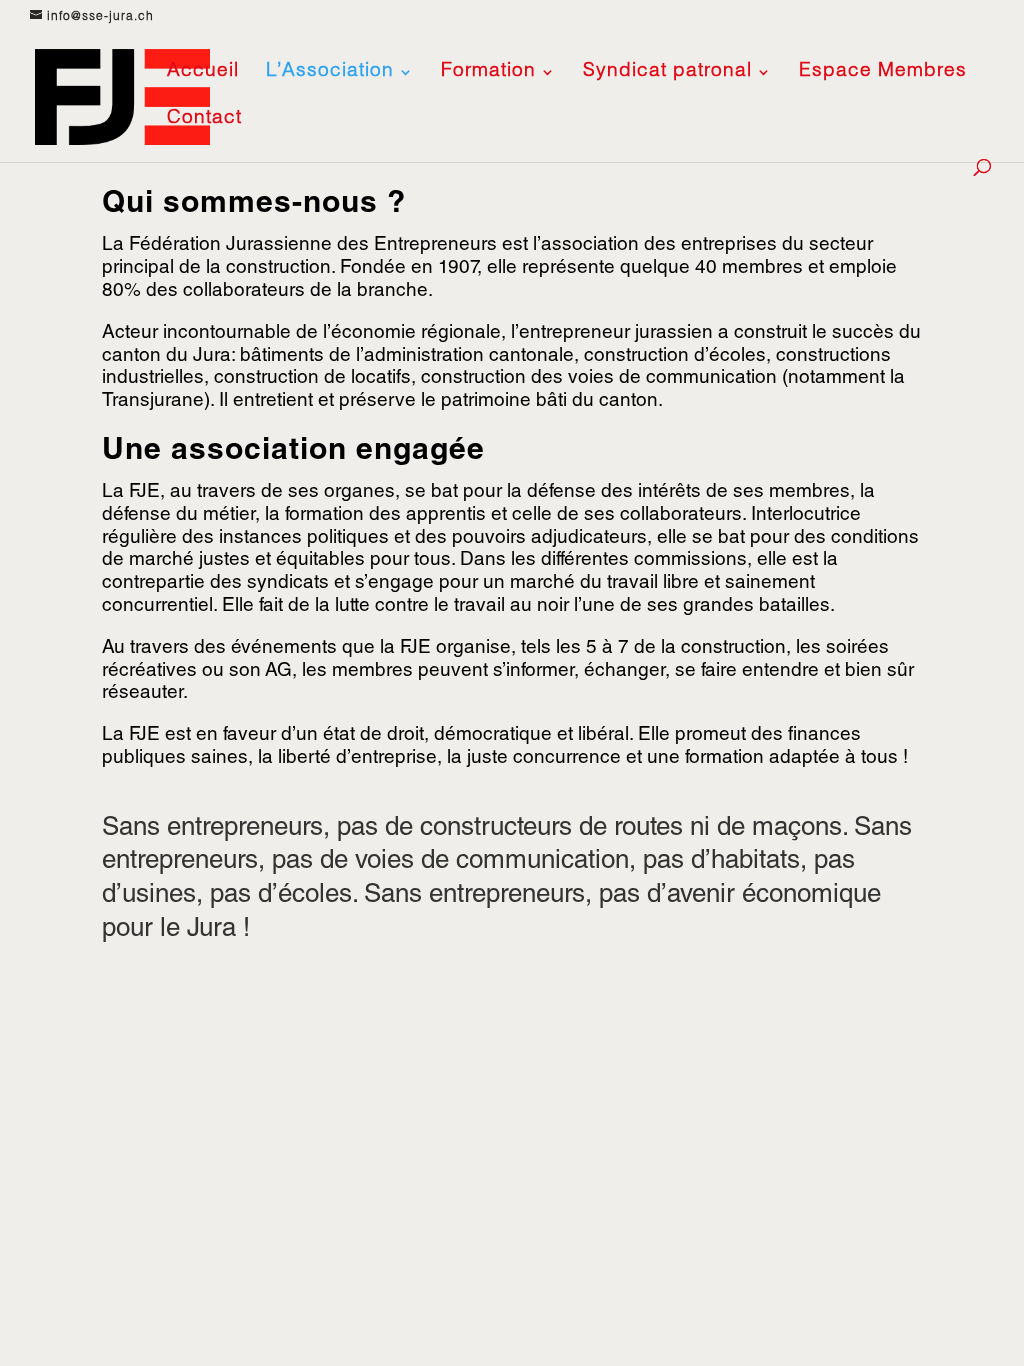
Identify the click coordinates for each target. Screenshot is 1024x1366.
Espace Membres (883, 73)
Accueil (203, 73)
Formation (488, 73)
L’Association (330, 73)
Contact (204, 120)
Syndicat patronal (667, 73)
